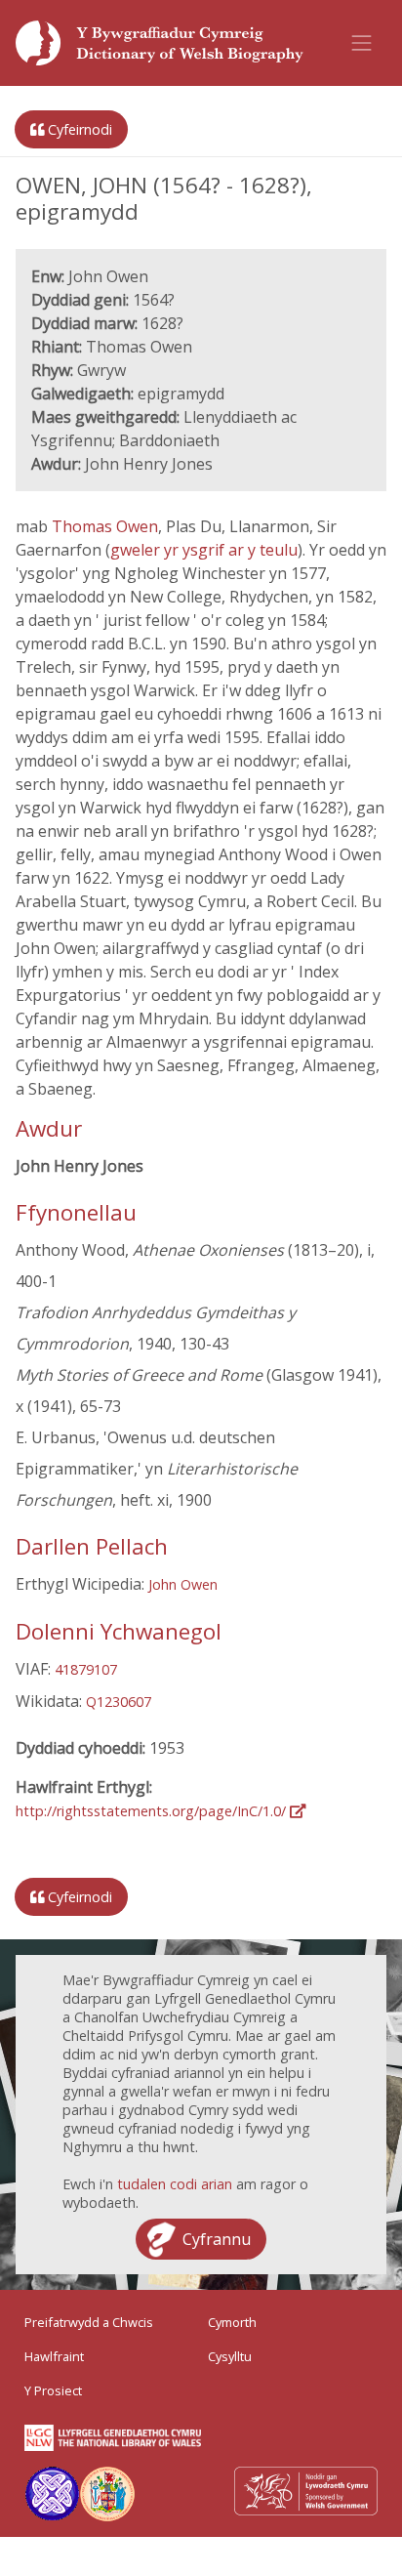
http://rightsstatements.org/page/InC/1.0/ (153, 1811)
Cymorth (232, 2322)
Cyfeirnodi (78, 129)
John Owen (183, 1584)
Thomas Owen (105, 526)
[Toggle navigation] (362, 43)
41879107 (86, 1669)
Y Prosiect (53, 2390)
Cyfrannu (217, 2239)
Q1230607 (119, 1702)
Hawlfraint (54, 2356)
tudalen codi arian (175, 2184)
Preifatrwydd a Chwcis (89, 2322)
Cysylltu (230, 2356)
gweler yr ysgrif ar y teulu (204, 550)
